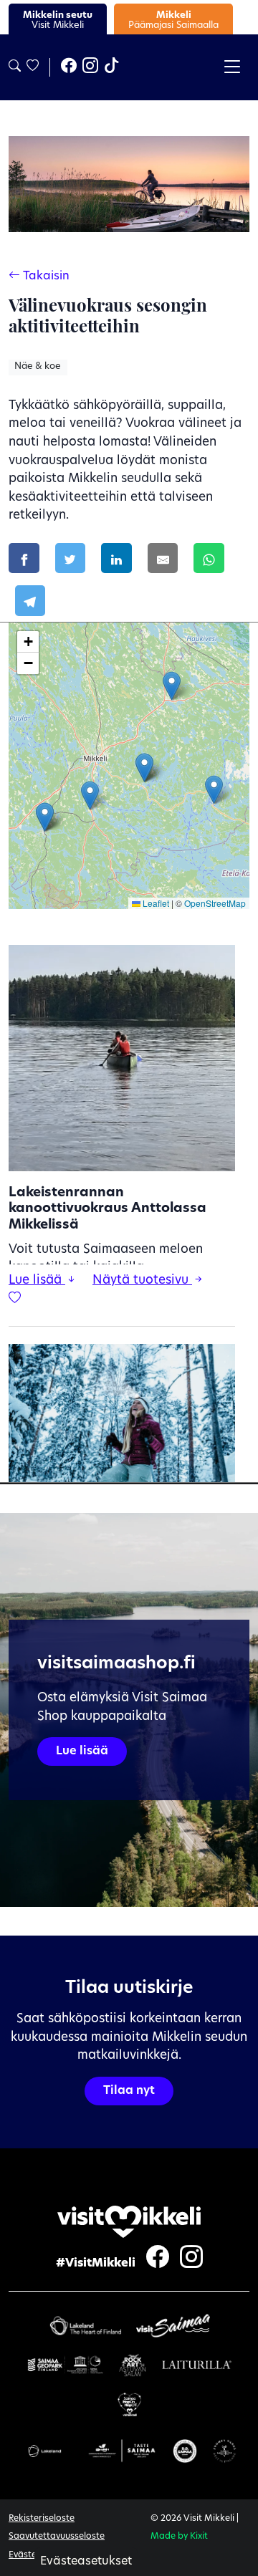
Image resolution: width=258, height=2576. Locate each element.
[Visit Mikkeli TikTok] (112, 67)
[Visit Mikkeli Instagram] (90, 67)
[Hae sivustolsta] (15, 67)
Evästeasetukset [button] (86, 2562)
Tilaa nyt (129, 2091)
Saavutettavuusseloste (57, 2537)
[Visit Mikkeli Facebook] (69, 67)
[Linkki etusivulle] (129, 2222)
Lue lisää (37, 1280)
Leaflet (155, 903)
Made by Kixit (179, 2537)
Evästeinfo (31, 2555)
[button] (172, 686)
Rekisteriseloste (42, 2519)
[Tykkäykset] (32, 67)
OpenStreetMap (215, 903)
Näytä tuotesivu (142, 1280)
